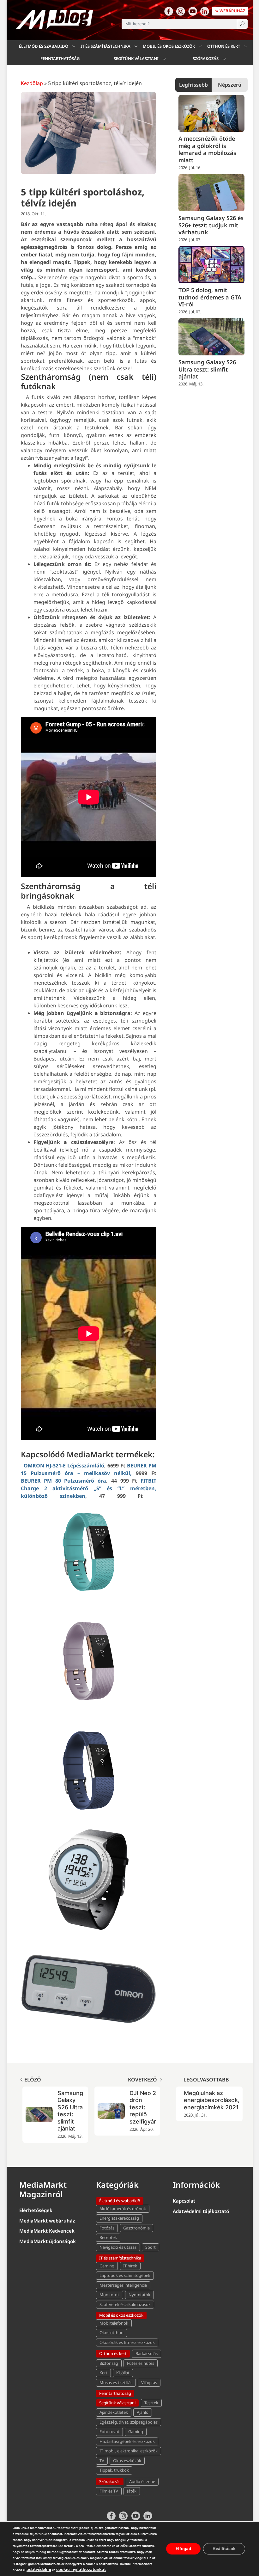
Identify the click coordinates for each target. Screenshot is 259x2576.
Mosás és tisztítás (116, 2382)
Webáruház (232, 11)
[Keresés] (242, 24)
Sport (151, 2247)
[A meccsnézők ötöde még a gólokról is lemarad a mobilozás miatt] (212, 114)
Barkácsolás (147, 2353)
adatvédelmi (39, 2570)
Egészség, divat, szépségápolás (129, 2422)
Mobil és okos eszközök (169, 46)
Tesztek (151, 2403)
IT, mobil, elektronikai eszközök (129, 2451)
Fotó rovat (109, 2432)
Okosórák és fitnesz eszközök (127, 2342)
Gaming (107, 2266)
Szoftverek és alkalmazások (125, 2304)
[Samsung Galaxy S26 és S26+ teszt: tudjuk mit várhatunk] (212, 193)
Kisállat (123, 2373)
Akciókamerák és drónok (123, 2209)
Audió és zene (142, 2481)
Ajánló (143, 2412)
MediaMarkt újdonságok (48, 2241)
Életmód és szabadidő (44, 46)
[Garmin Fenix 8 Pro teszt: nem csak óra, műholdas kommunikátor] (105, 2111)
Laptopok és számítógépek (125, 2275)
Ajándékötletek (114, 2412)
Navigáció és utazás (118, 2247)
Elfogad (183, 2549)
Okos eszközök (127, 2461)
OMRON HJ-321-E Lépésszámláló (64, 1466)
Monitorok (110, 2295)
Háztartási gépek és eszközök (127, 2441)
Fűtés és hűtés (141, 2363)
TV (102, 2461)
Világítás (149, 2382)
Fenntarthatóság (60, 58)
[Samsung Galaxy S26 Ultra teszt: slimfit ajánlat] (212, 337)
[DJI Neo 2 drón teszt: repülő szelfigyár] (39, 2111)
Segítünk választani (136, 58)
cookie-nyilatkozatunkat (81, 2570)
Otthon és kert (224, 46)
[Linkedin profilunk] (205, 11)
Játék (132, 2491)
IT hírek (130, 2266)
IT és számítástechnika (105, 46)
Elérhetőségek (36, 2210)
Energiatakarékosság (119, 2218)
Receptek (108, 2237)
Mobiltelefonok (114, 2323)
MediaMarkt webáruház (47, 2221)
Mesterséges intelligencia (123, 2285)
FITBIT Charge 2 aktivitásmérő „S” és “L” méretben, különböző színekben (89, 1488)
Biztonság (109, 2363)
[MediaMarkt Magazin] (55, 19)
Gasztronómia (136, 2228)
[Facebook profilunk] (169, 11)
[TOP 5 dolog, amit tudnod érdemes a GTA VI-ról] (212, 265)
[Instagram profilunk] (181, 11)
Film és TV (109, 2491)
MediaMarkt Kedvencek (47, 2231)
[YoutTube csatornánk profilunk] (193, 11)
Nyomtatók (139, 2295)
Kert (103, 2373)
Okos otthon (111, 2333)
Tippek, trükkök (114, 2470)
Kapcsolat (184, 2201)
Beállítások (224, 2549)
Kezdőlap (32, 83)
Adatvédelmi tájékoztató (201, 2211)
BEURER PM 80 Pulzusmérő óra (64, 1481)
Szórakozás (206, 58)
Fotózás (107, 2228)
